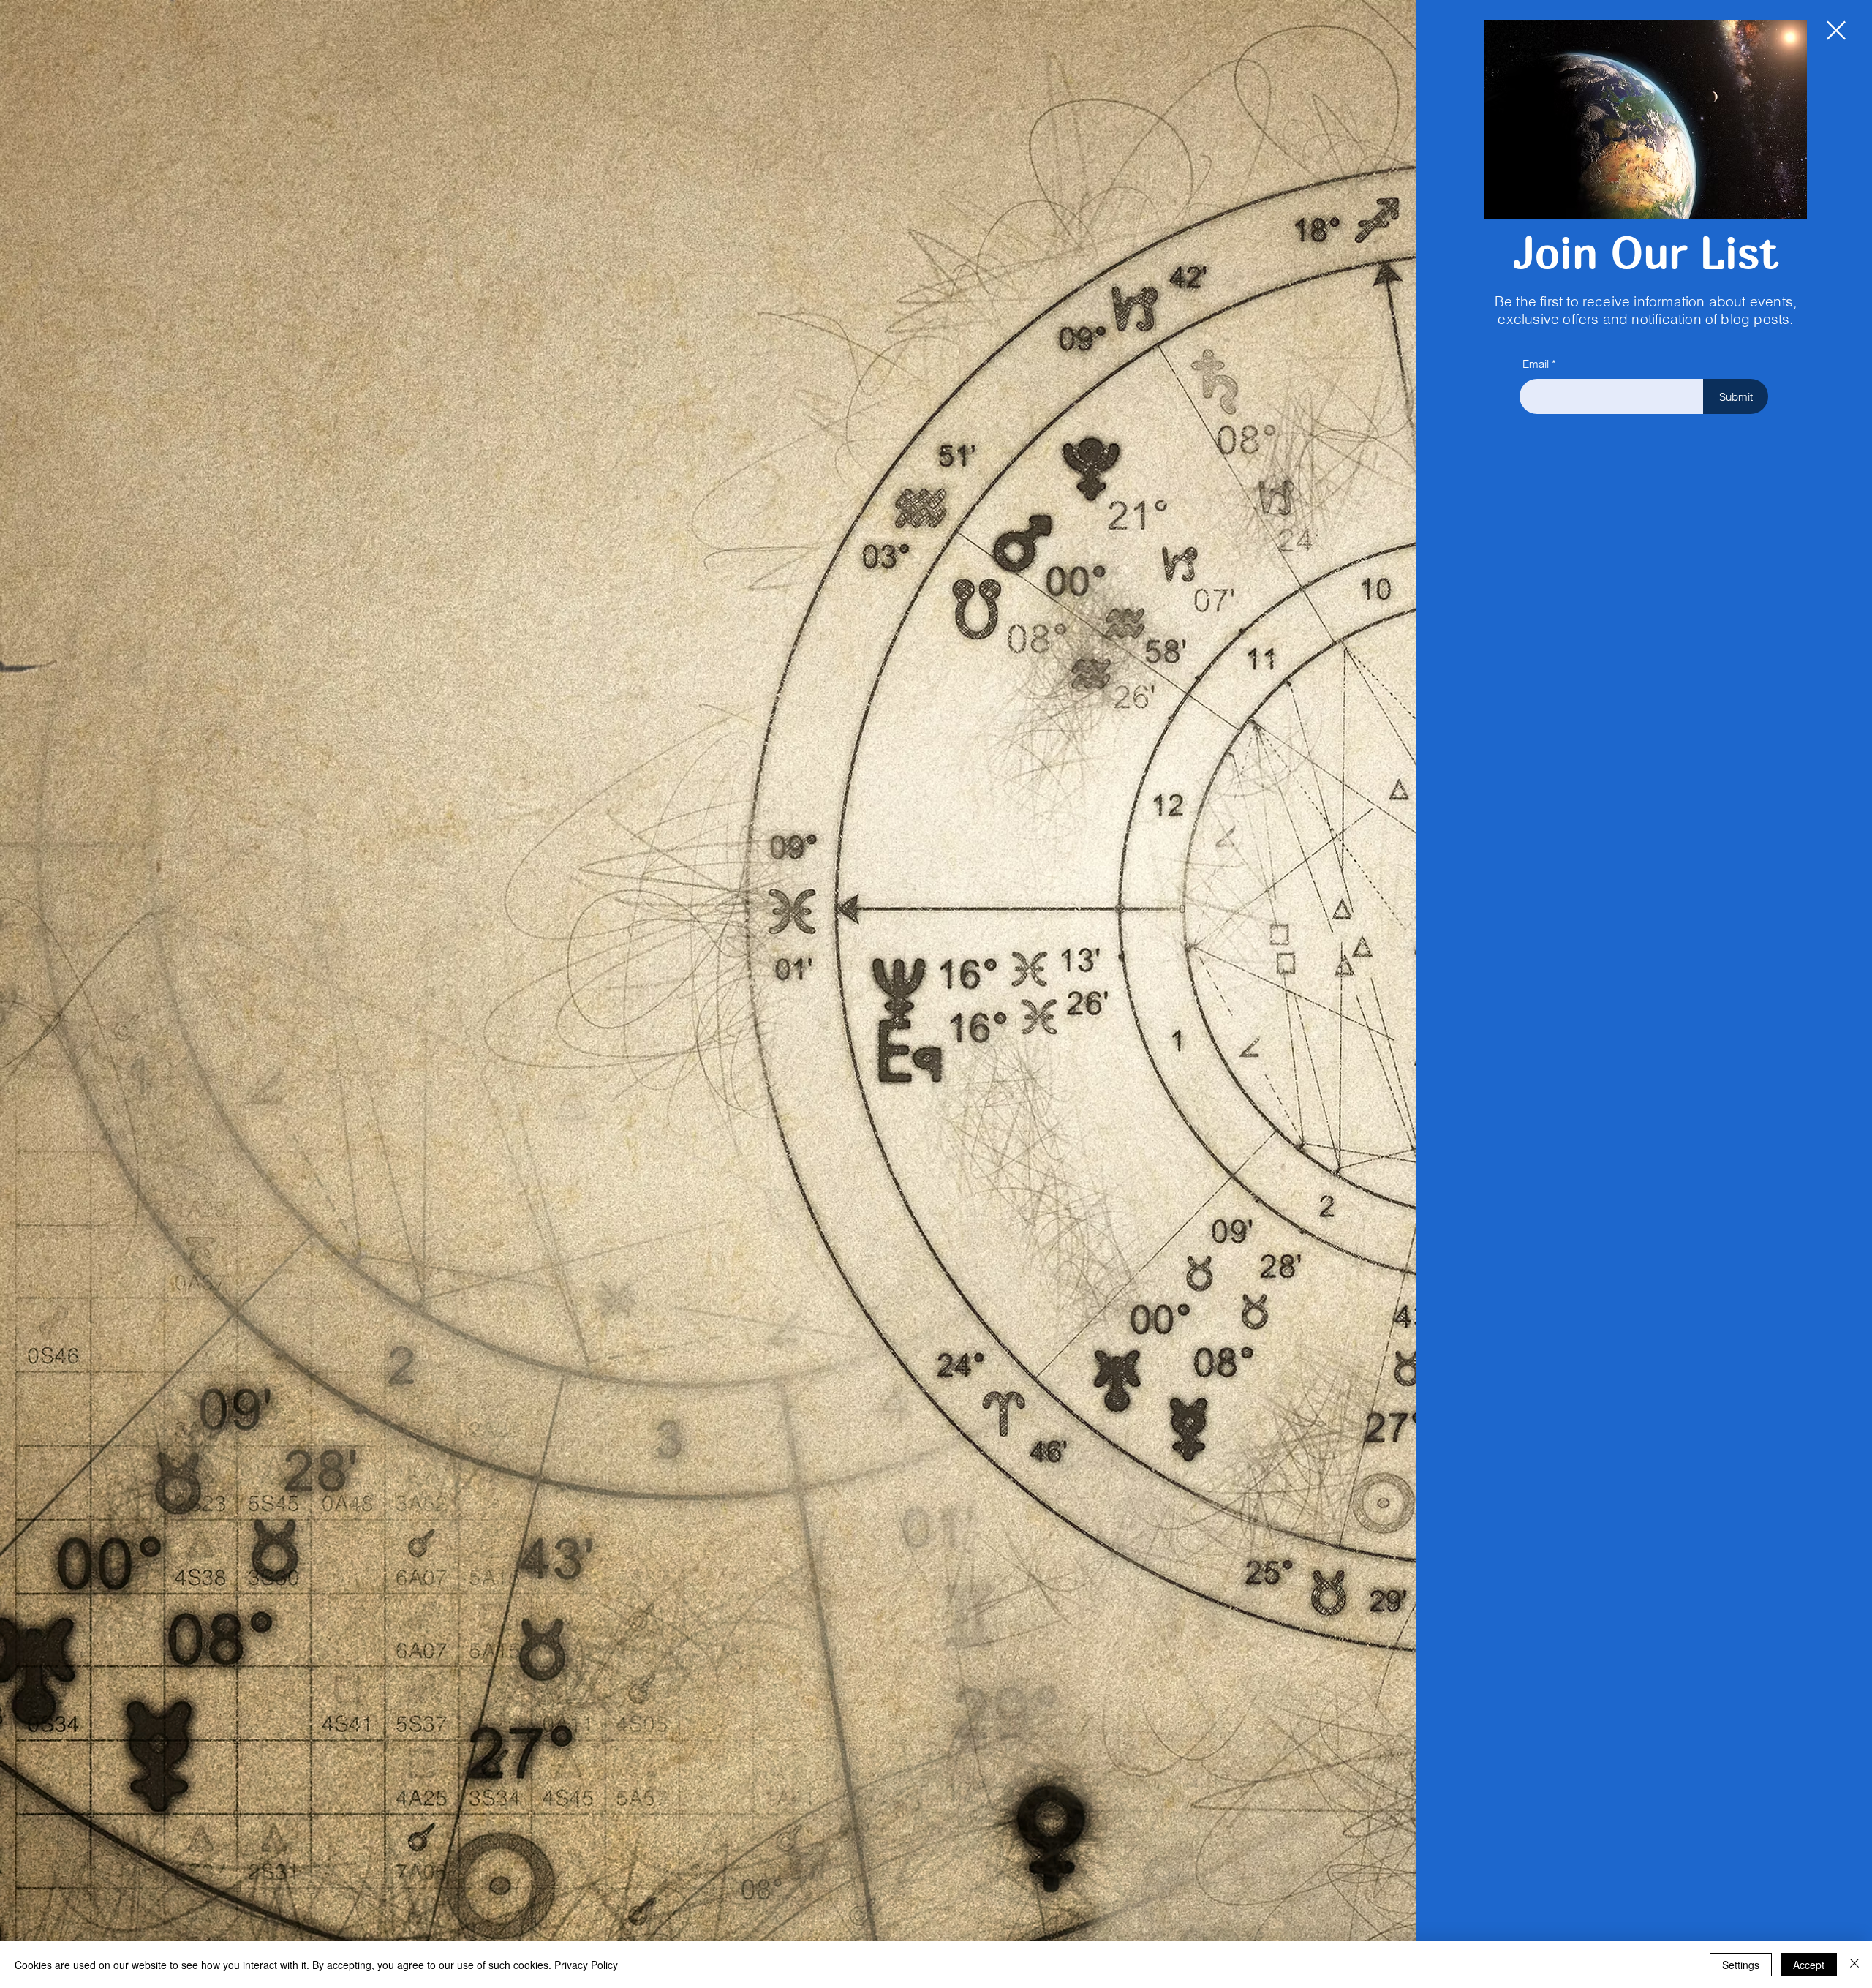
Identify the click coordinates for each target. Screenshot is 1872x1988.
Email (1536, 364)
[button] (1836, 30)
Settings (1741, 1965)
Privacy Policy (586, 1965)
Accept (1809, 1965)
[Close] (1854, 1965)
